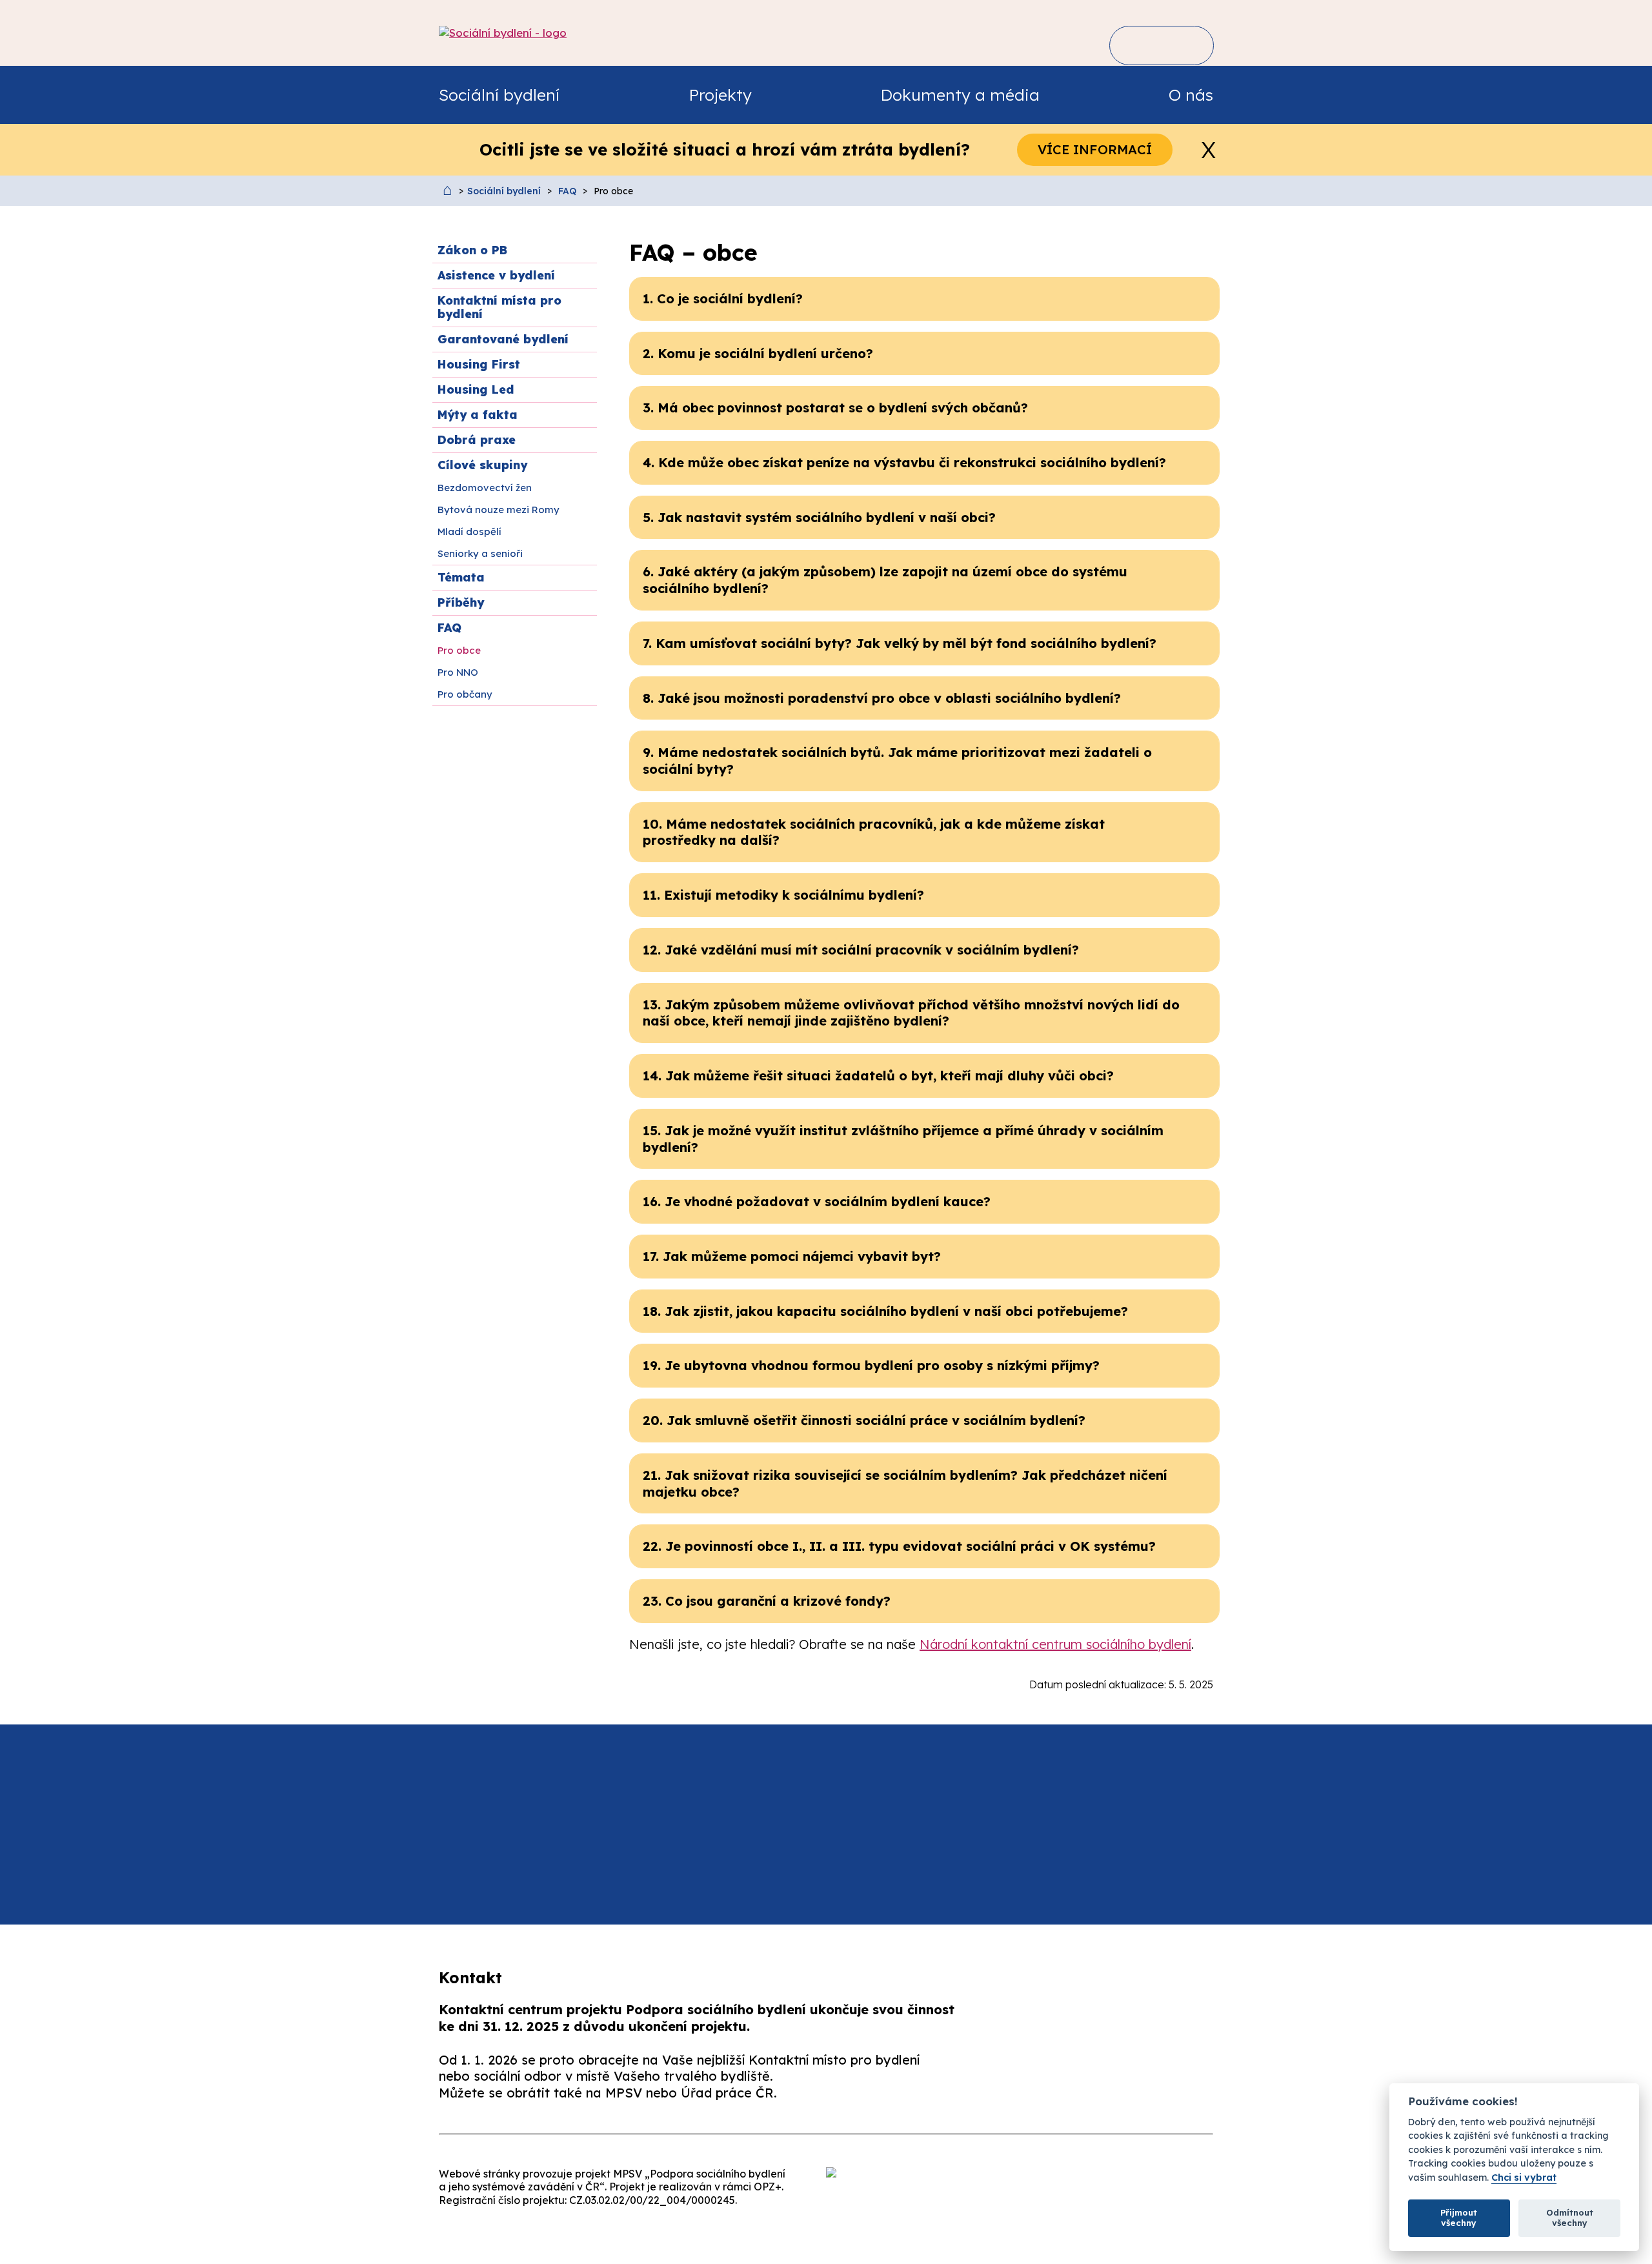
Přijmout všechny (1459, 2218)
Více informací (1095, 149)
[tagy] (1181, 45)
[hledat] (1139, 45)
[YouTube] (1210, 2079)
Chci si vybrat (1524, 2178)
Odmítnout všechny (1570, 2218)
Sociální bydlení (504, 191)
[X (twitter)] (1129, 2079)
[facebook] (1047, 2079)
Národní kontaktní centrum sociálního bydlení (1055, 1644)
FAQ (567, 191)
